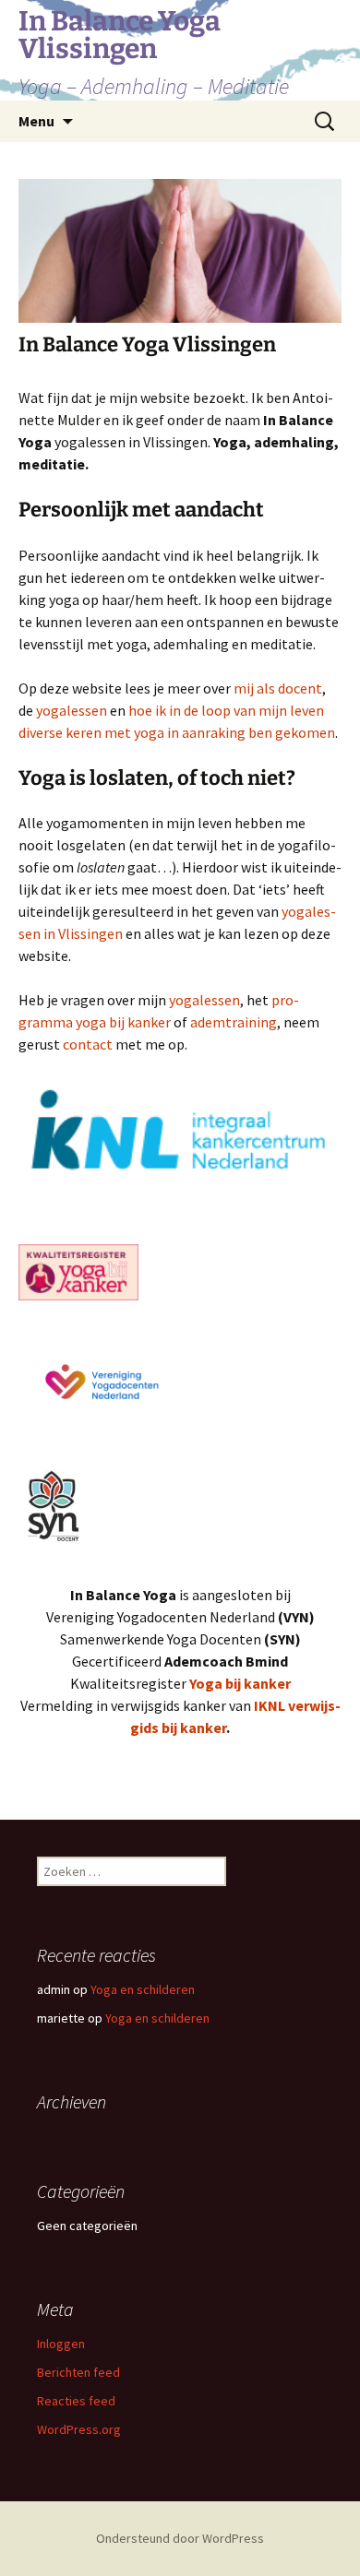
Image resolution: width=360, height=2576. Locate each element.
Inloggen (61, 2344)
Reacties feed (76, 2401)
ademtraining (234, 1022)
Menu (36, 121)
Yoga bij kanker (240, 1683)
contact (89, 1044)
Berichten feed (78, 2372)
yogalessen (73, 710)
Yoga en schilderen (143, 1989)
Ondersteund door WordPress (180, 2538)
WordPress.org (79, 2429)
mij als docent (278, 688)
